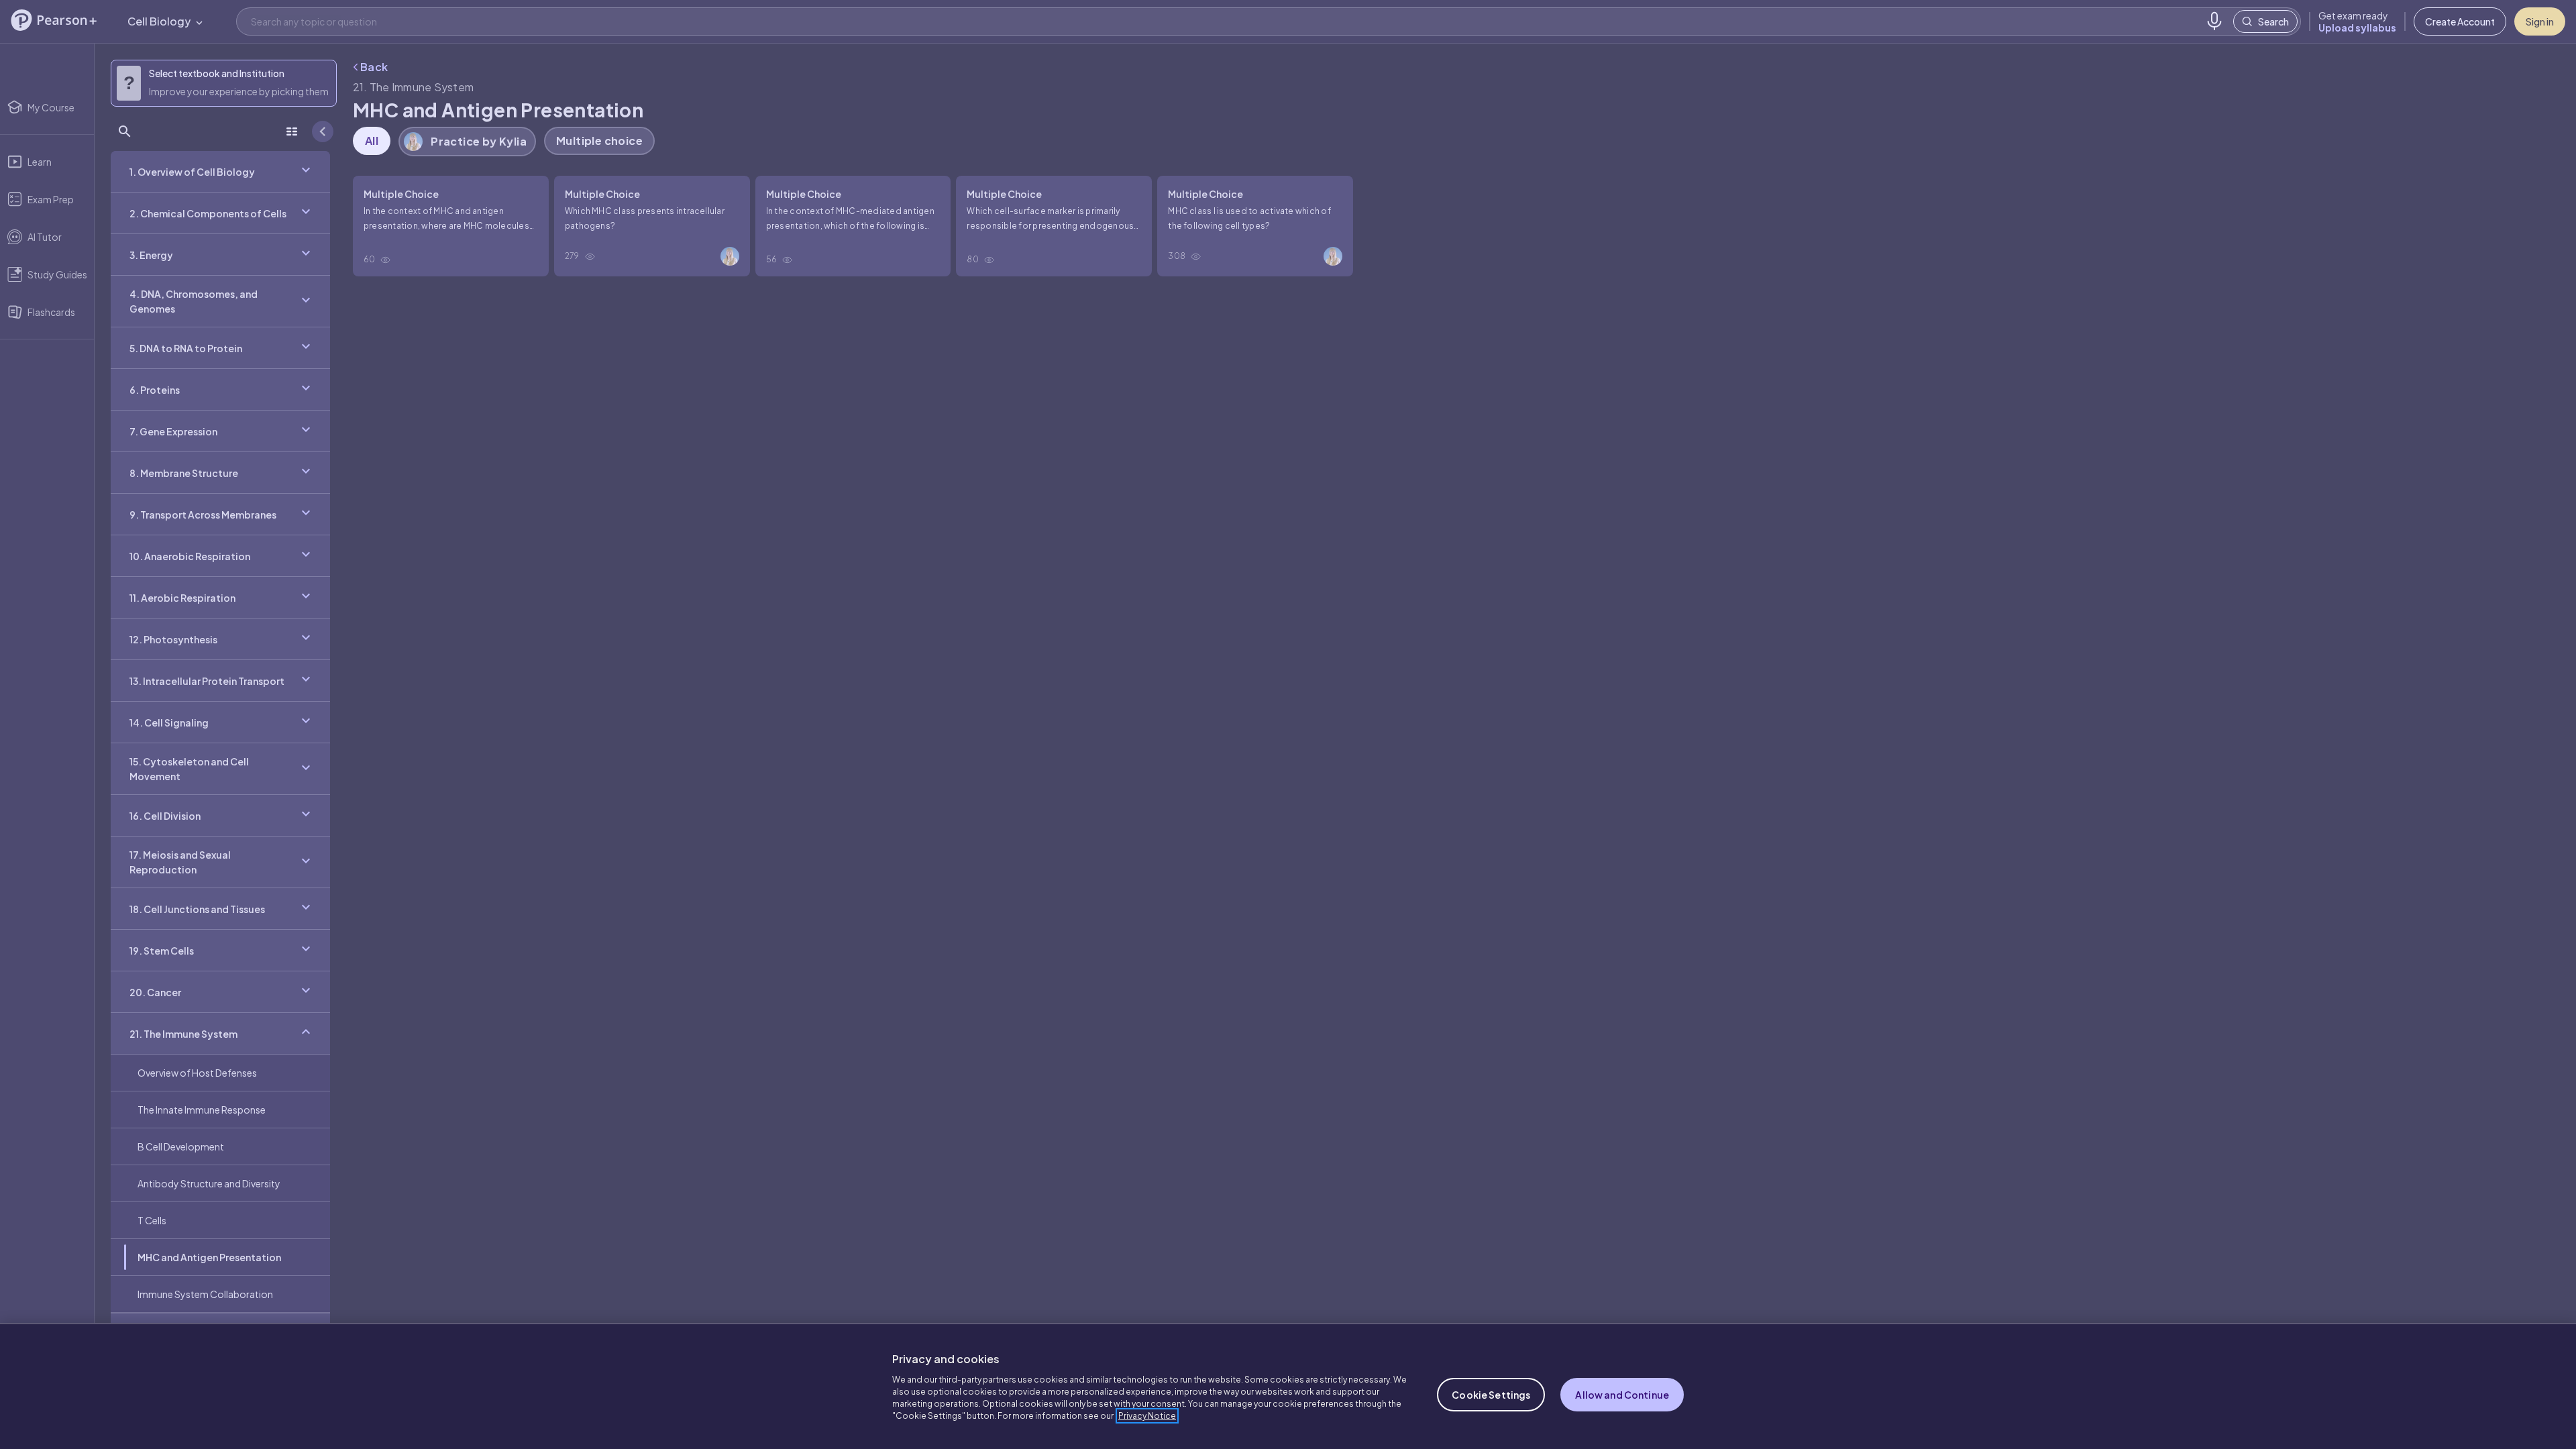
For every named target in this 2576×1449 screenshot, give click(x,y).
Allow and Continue (1622, 1395)
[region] (1288, 1386)
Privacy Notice (1147, 1416)
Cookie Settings (1491, 1395)
